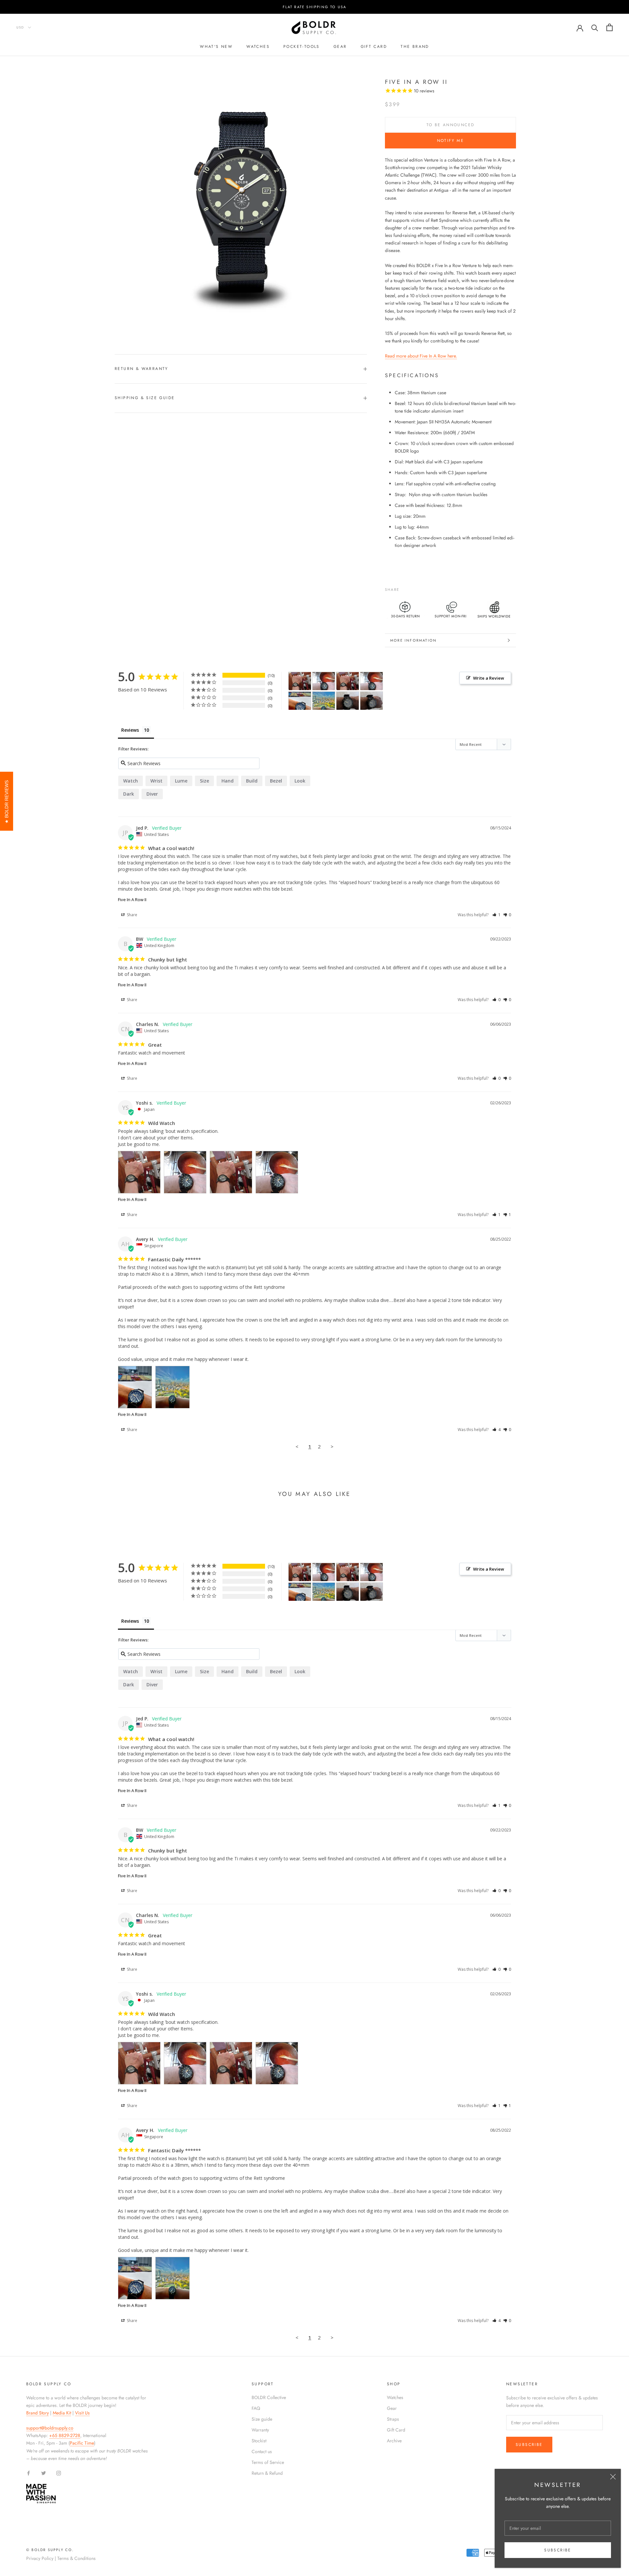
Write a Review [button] (489, 678)
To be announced (451, 125)
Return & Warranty (142, 369)
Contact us (262, 2451)
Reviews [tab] (130, 730)
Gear (340, 47)
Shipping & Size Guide (145, 398)
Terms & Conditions (76, 2558)
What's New (216, 47)
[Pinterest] (423, 588)
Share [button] (132, 915)
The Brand (415, 47)
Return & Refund (267, 2473)
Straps (393, 2419)
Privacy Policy (40, 2558)
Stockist (259, 2441)
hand (228, 781)
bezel (276, 781)
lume (181, 781)
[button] (496, 915)
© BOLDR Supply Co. (50, 2550)
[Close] (613, 2477)
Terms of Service (268, 2462)
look (300, 781)
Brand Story (38, 2413)
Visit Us (82, 2413)
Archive (394, 2441)
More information (413, 640)
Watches (258, 47)
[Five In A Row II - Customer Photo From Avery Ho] (300, 701)
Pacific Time (82, 2443)
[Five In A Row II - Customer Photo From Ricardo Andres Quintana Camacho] (348, 701)
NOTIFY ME (451, 141)
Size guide (262, 2419)
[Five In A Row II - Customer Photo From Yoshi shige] (300, 681)
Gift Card (396, 2430)
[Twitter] (414, 588)
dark (129, 794)
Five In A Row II (132, 900)
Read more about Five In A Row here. (421, 356)
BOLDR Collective (269, 2397)
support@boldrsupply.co (50, 2428)
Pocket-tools (302, 47)
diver (152, 794)
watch (131, 781)
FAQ (256, 2408)
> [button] (332, 1446)
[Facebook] (406, 588)
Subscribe (558, 2550)
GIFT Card (374, 47)
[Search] (595, 27)
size (204, 781)
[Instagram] (59, 2473)
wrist (156, 781)
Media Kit (62, 2413)
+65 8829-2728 (65, 2435)
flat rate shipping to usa (315, 7)
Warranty (260, 2430)
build (252, 781)
